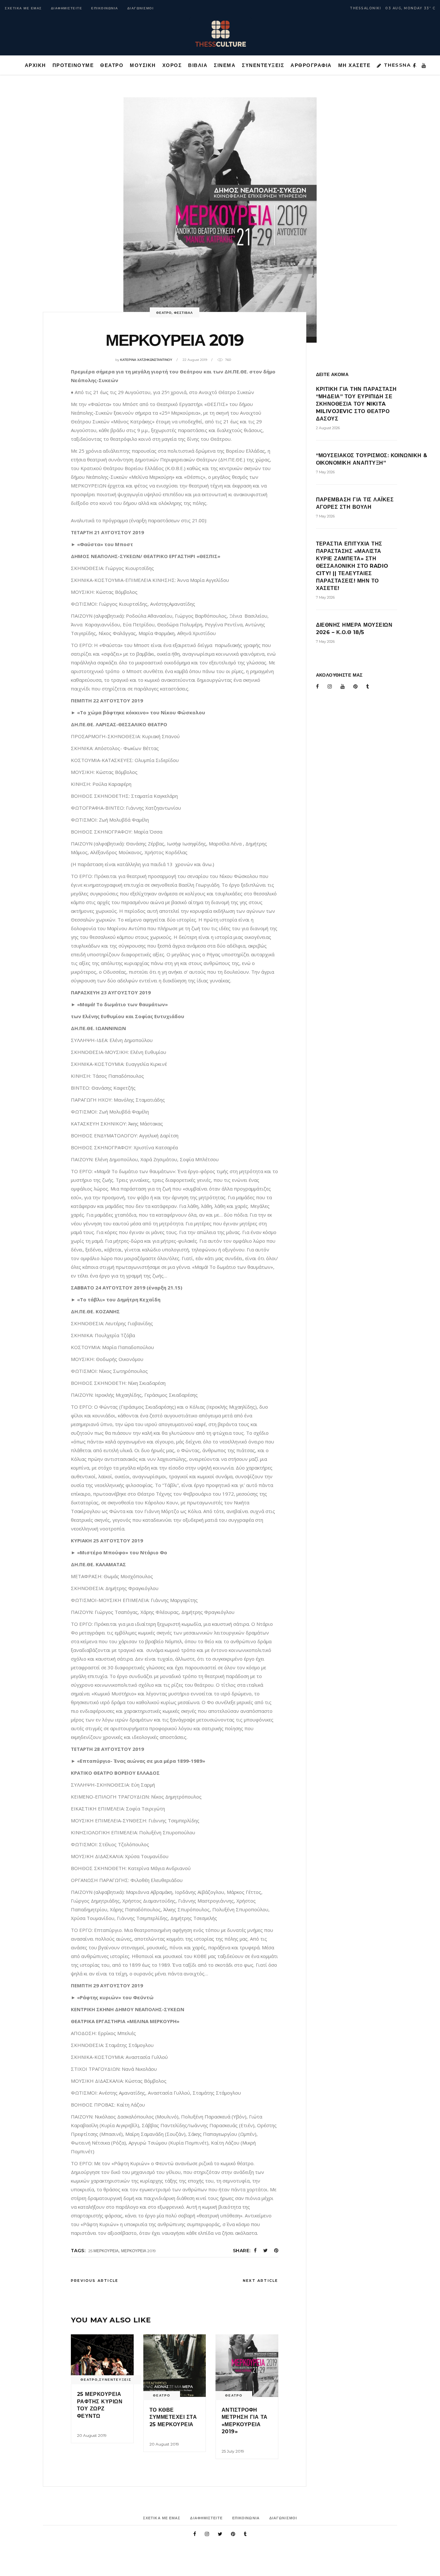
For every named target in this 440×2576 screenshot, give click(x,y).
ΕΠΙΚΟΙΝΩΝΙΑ (105, 8)
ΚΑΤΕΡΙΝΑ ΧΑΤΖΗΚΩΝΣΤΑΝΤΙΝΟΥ (146, 360)
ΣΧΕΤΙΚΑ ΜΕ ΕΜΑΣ (23, 8)
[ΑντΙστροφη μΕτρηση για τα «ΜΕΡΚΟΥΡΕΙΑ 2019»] (247, 2366)
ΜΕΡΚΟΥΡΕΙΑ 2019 (139, 2251)
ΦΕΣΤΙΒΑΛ (183, 313)
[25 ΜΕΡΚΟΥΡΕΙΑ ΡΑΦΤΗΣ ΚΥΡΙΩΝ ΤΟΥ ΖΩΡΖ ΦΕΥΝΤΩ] (102, 2358)
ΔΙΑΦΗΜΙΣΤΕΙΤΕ (67, 8)
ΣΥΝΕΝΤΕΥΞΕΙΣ (115, 2380)
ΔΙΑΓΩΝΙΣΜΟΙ (141, 8)
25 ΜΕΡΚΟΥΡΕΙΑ (103, 2251)
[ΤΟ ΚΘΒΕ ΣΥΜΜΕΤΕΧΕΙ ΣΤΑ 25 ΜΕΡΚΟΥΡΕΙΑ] (175, 2366)
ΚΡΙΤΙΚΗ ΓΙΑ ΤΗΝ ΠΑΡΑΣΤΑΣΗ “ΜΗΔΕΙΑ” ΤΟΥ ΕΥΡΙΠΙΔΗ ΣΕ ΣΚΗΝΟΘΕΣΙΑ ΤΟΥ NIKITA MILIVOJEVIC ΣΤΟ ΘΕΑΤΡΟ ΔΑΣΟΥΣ (356, 404)
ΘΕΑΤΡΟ (164, 313)
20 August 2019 (92, 2435)
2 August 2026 (328, 428)
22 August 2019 (195, 360)
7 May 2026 (325, 472)
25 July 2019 (233, 2451)
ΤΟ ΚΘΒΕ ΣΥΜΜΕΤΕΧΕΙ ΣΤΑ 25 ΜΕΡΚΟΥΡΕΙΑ (173, 2417)
